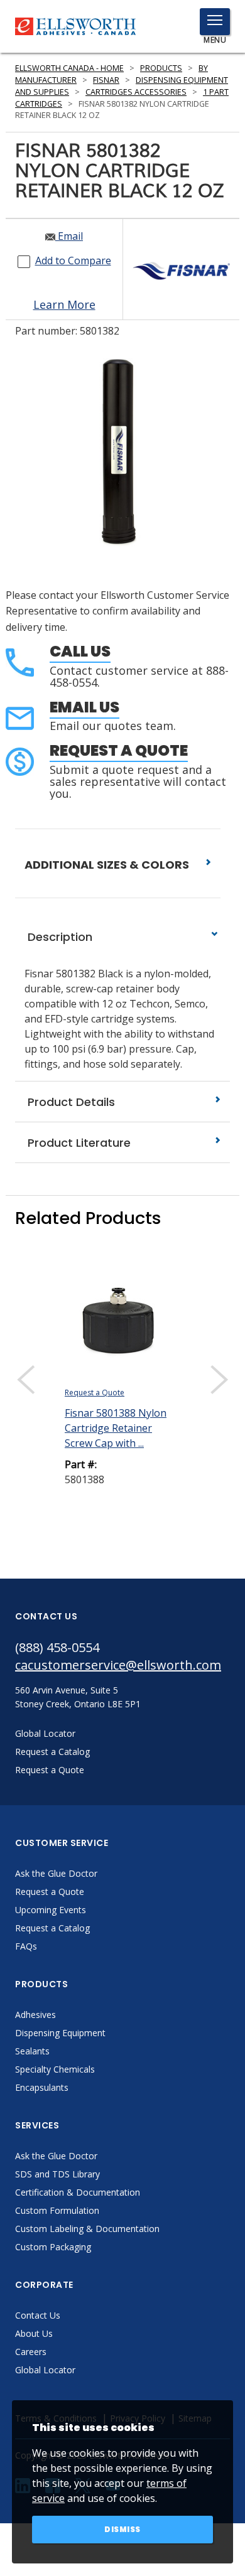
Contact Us (38, 2315)
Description (58, 937)
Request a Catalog (52, 1928)
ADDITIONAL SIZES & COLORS (108, 865)
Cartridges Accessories (136, 92)
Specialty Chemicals (55, 2069)
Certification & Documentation (78, 2192)
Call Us (80, 651)
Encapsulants (42, 2087)
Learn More (64, 304)
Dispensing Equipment (60, 2033)
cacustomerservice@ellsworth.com (118, 1665)
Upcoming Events (51, 1910)
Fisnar (106, 80)
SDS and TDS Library (57, 2174)
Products (161, 68)
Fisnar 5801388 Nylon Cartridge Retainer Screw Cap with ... (116, 1428)
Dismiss (122, 2529)
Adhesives (35, 2015)
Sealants (32, 2051)
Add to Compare (73, 260)
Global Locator (45, 2370)
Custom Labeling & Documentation (87, 2229)
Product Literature (78, 1143)
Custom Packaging (53, 2247)
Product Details (70, 1102)
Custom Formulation (57, 2210)
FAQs (26, 1946)
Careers (31, 2352)
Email (69, 236)
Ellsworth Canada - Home (69, 68)
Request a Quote (119, 750)
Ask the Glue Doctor (56, 1873)
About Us (34, 2333)
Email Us (84, 707)
